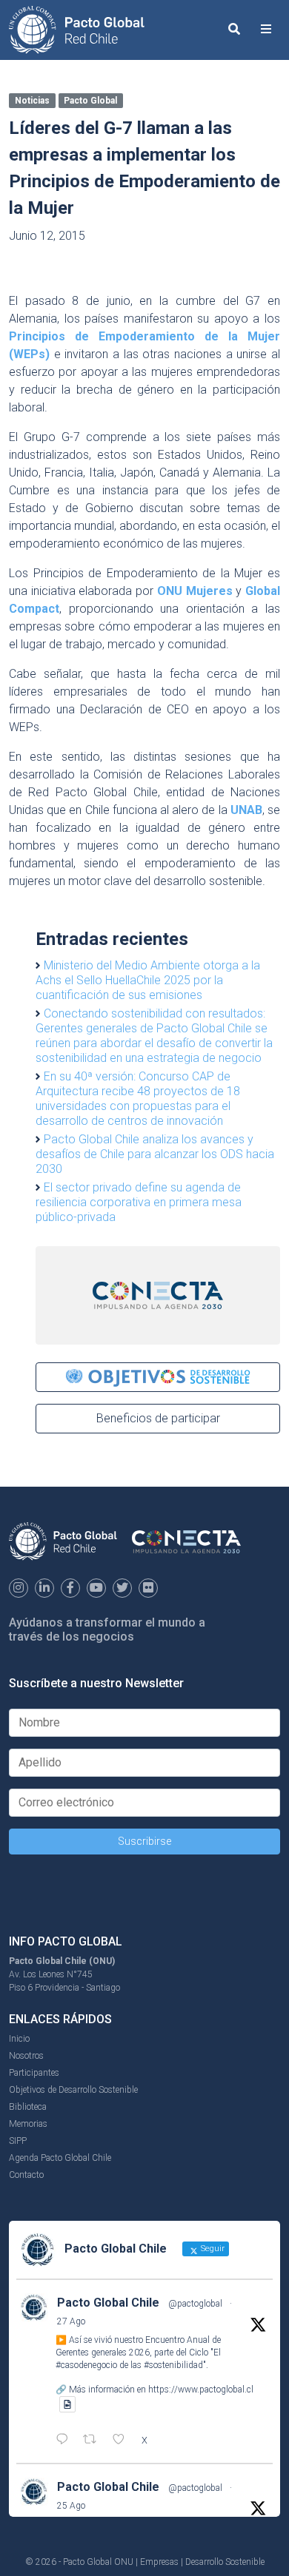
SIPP (18, 2141)
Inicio (19, 2039)
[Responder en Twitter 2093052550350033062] (66, 2441)
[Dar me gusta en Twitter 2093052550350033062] (123, 2441)
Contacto (26, 2175)
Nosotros (26, 2056)
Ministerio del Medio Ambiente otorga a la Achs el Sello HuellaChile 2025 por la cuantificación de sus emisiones (148, 980)
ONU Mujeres (195, 591)
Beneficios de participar (158, 1418)
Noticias (32, 101)
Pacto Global (90, 101)
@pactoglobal (195, 2304)
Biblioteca (28, 2107)
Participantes (34, 2073)
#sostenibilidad (173, 2365)
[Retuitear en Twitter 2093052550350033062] (94, 2441)
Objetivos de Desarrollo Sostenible (73, 2090)
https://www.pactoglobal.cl (201, 2390)
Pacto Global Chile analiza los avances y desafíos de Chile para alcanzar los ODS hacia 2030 (155, 1154)
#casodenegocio (86, 2365)
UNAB (246, 810)
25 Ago (71, 2506)
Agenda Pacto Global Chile (60, 2158)
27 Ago (71, 2321)
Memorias (28, 2124)
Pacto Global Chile (108, 2303)
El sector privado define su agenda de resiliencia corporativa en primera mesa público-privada (139, 1202)
